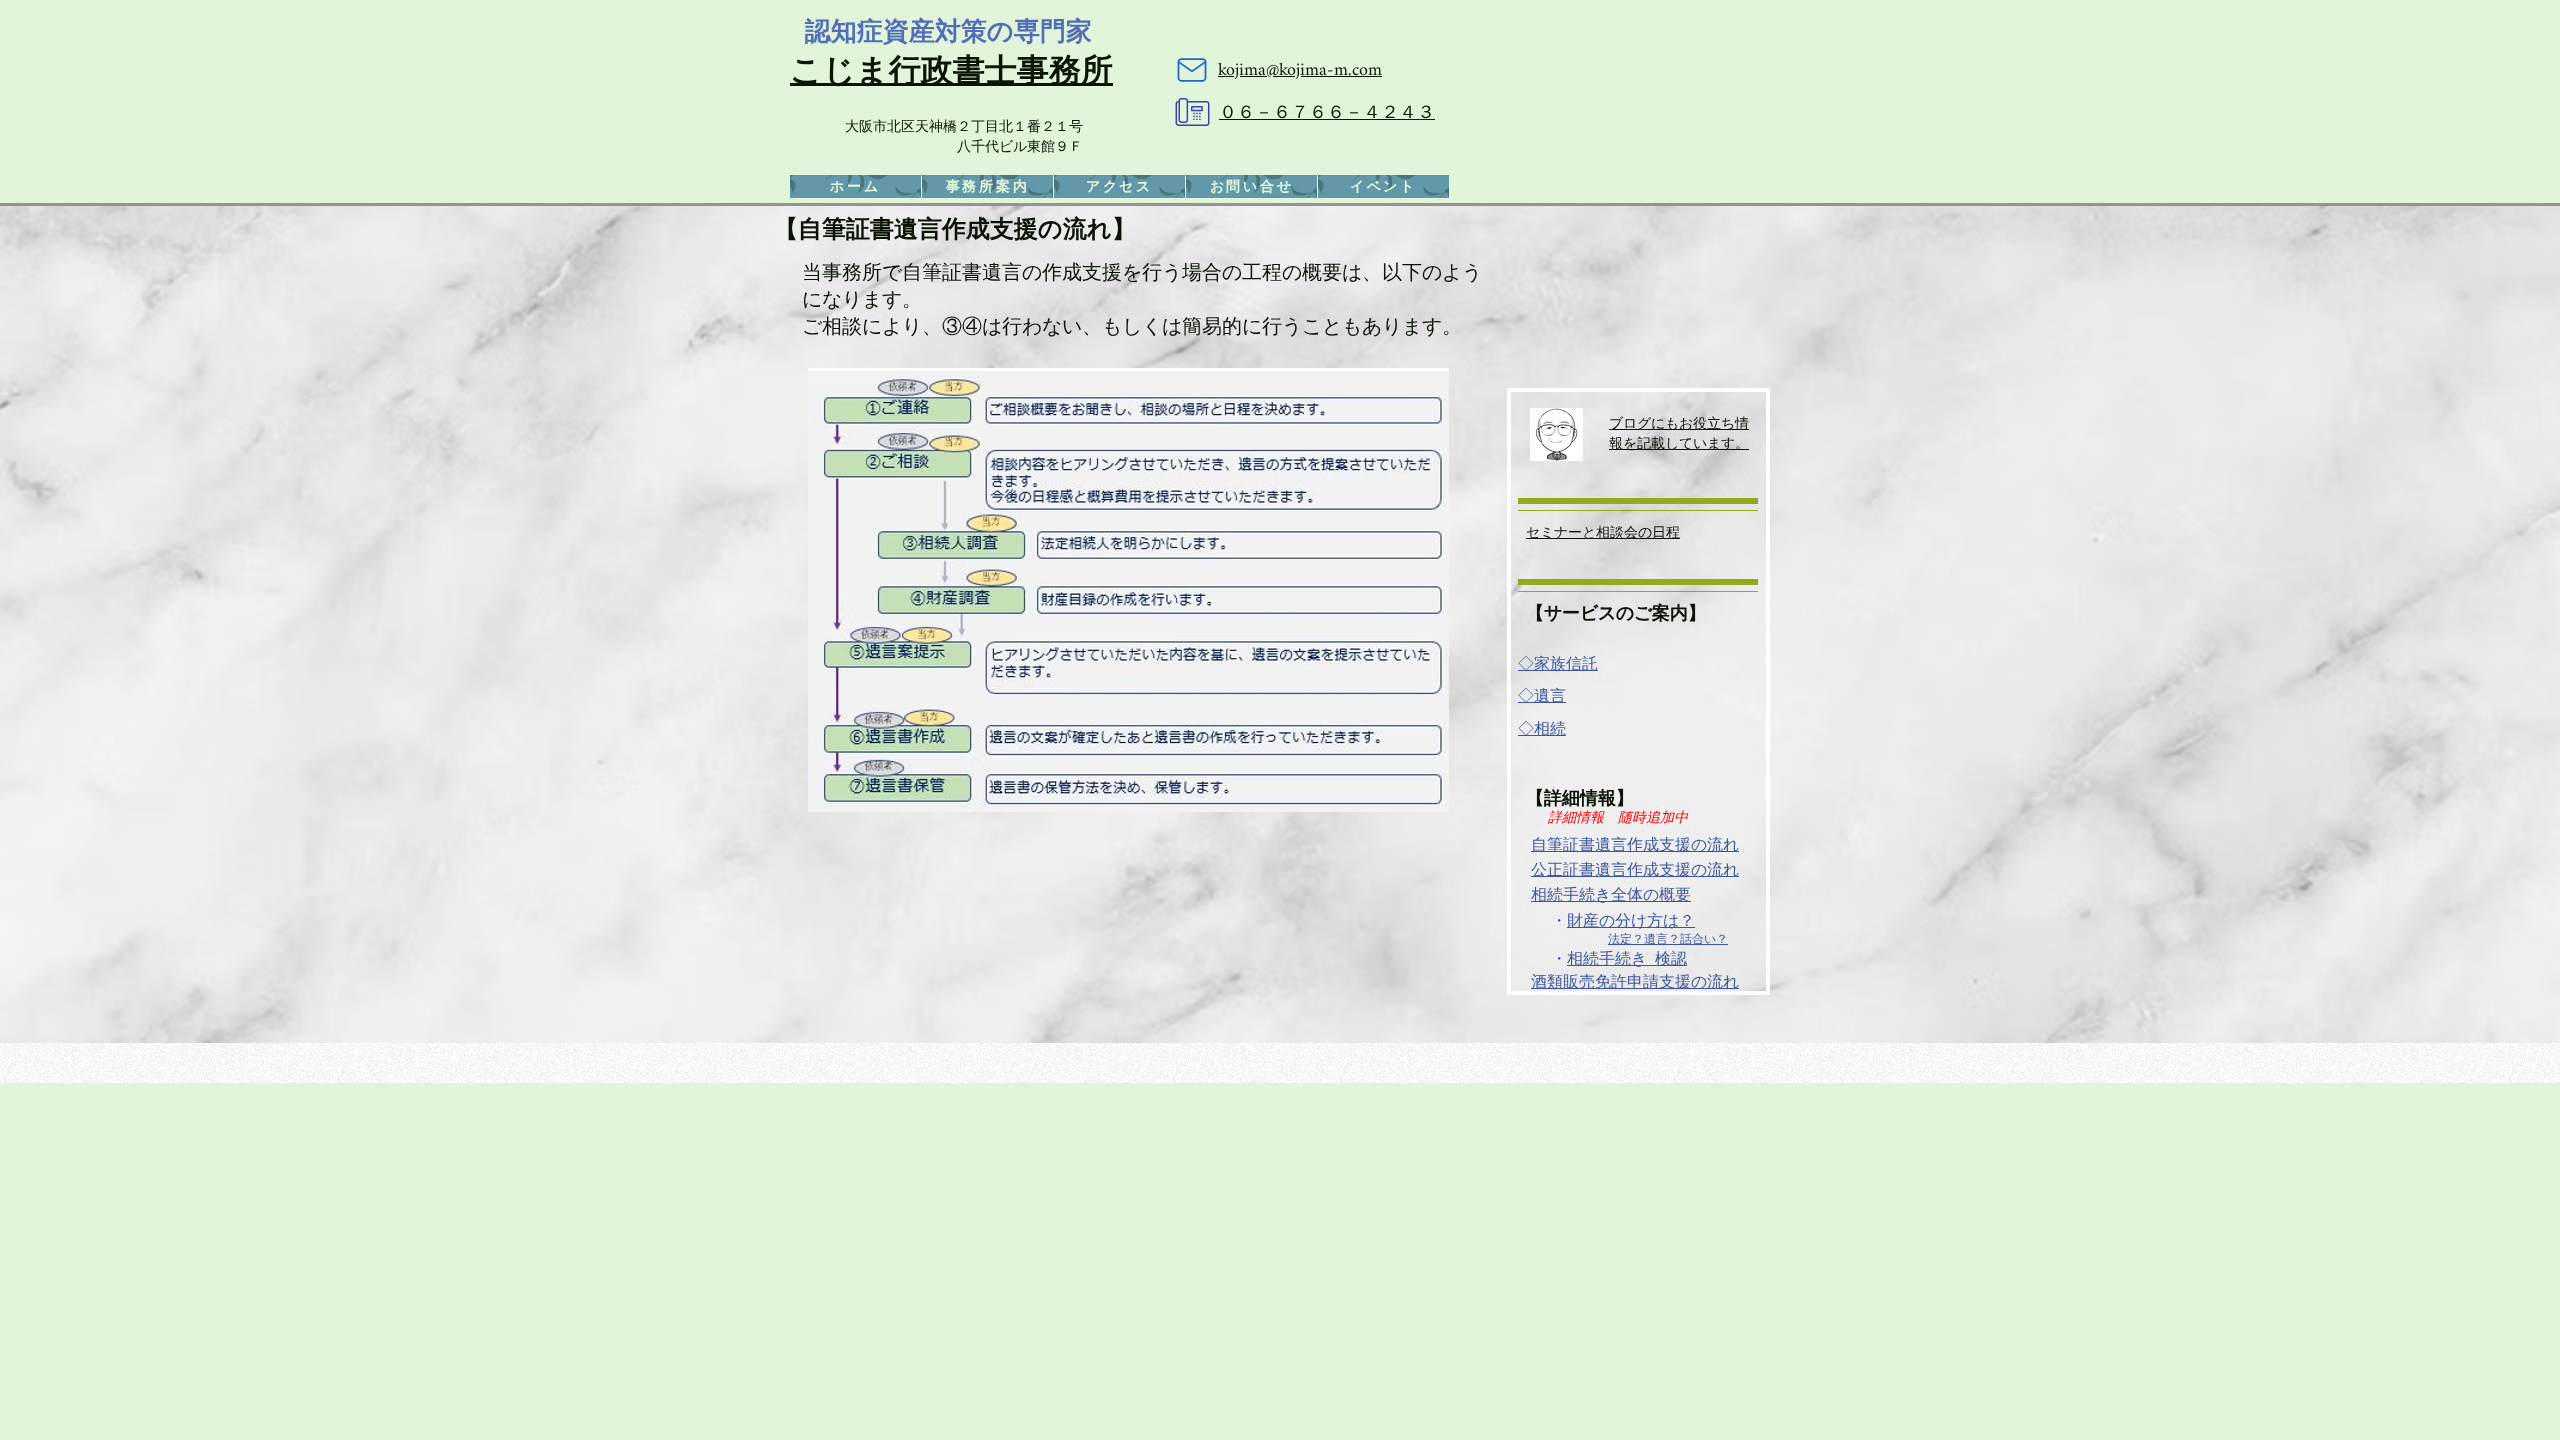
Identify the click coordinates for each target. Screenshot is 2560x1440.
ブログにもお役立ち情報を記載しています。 (1679, 432)
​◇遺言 (1542, 695)
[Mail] (1192, 70)
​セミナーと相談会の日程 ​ (1603, 531)
